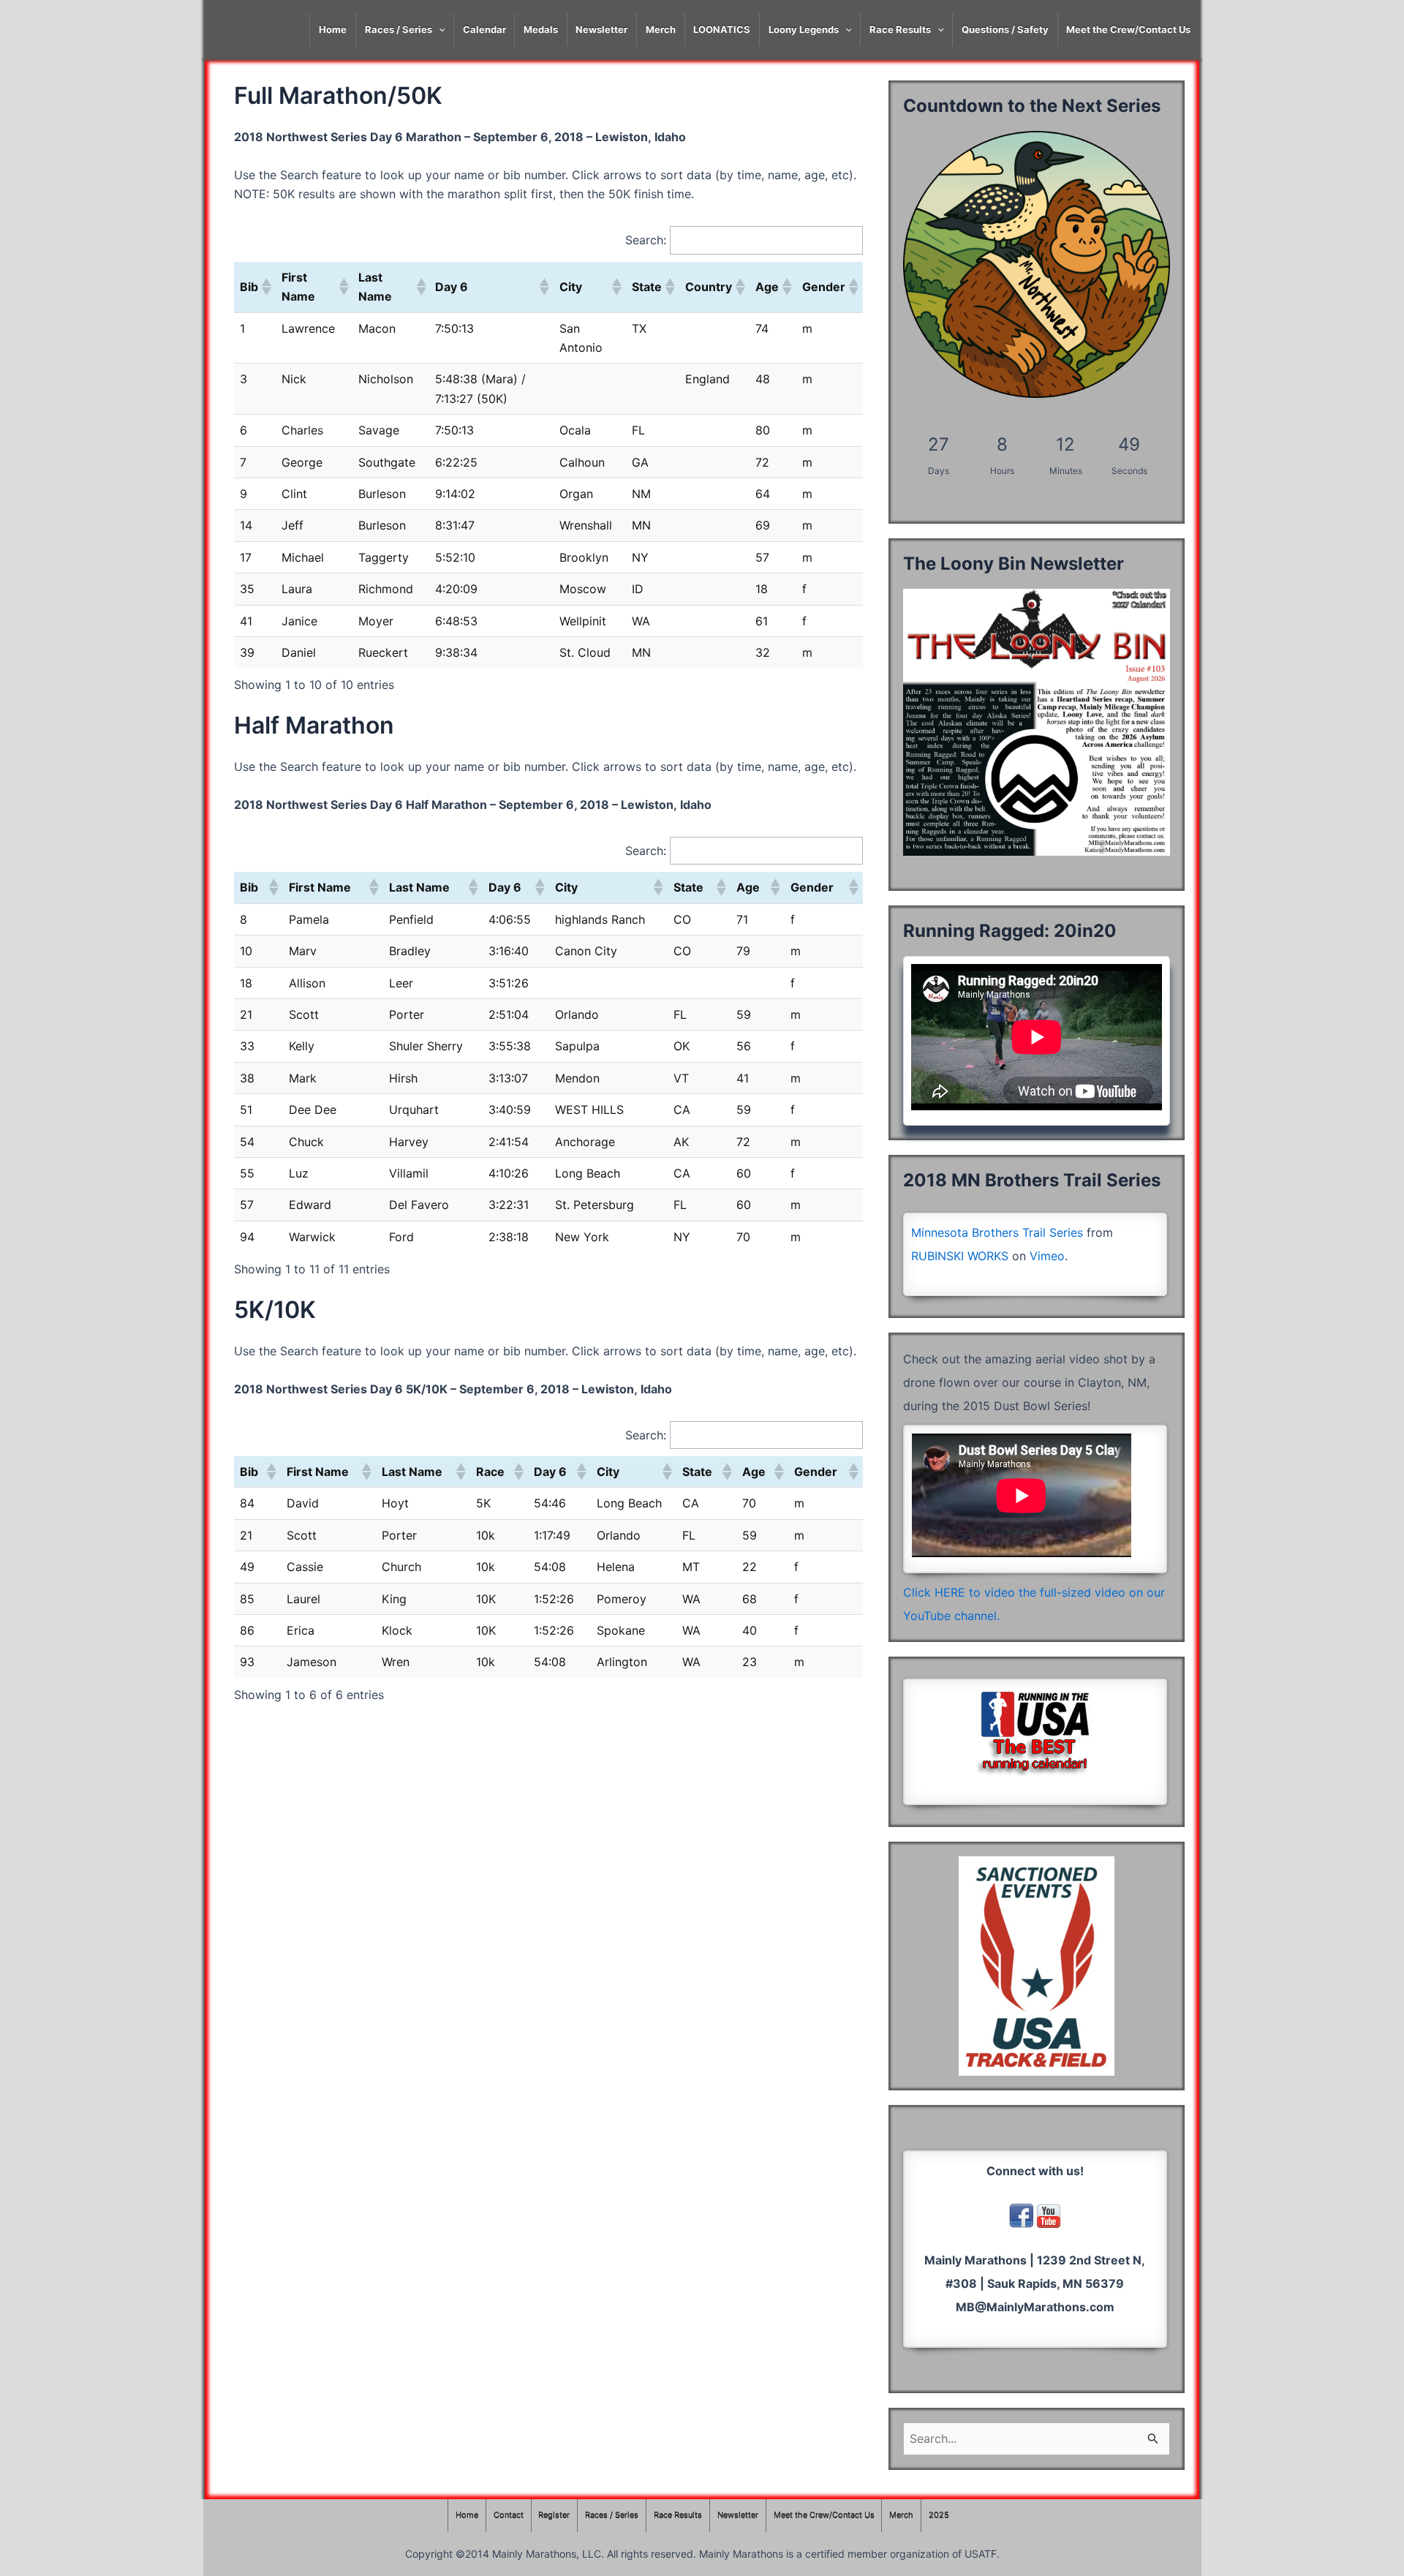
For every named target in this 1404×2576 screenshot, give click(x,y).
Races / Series (399, 29)
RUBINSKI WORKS (960, 1256)
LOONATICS (722, 29)
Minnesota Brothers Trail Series (997, 1232)
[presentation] (439, 30)
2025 (939, 2515)
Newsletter (601, 29)
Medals (541, 29)
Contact (509, 2515)
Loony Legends (804, 29)
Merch (661, 29)
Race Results (900, 29)
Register (554, 2515)
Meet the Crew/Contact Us (1128, 29)
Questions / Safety (1005, 29)
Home (333, 29)
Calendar (484, 29)
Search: (646, 240)
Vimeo (1047, 1256)
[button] (265, 287)
